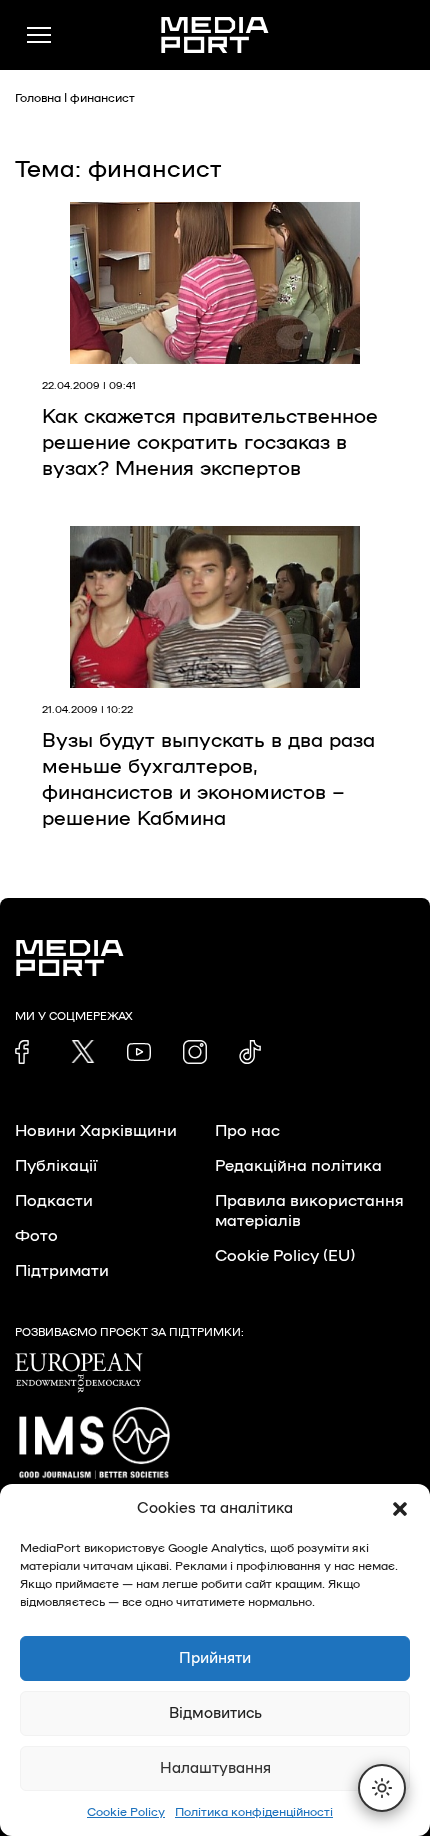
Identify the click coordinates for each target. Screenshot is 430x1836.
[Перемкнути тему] (382, 1788)
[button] (400, 1509)
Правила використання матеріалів (309, 1211)
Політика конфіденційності (254, 1812)
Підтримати (62, 1271)
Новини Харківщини (96, 1131)
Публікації (56, 1166)
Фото (36, 1236)
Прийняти (215, 1658)
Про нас (247, 1131)
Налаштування (215, 1768)
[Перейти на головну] (215, 35)
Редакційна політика (298, 1166)
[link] (27, 1052)
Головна (38, 98)
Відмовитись (215, 1713)
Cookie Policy (126, 1812)
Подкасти (54, 1201)
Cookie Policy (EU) (285, 1256)
